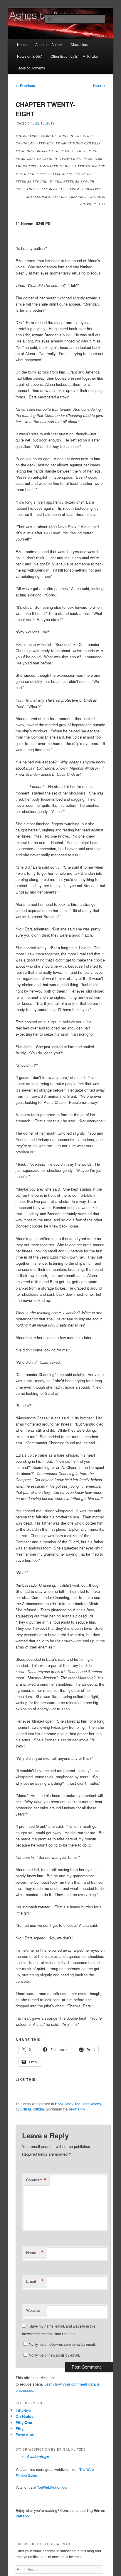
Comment (36, 2180)
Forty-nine (25, 2435)
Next (99, 86)
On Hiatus (25, 2416)
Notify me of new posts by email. (54, 2355)
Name (35, 2253)
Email (35, 2281)
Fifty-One (24, 2422)
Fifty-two (23, 2410)
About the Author (49, 44)
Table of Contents (31, 68)
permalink (77, 2109)
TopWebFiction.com (53, 2487)
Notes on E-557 (30, 56)
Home (22, 44)
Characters (79, 44)
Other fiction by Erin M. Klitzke (74, 56)
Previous (25, 86)
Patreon (22, 2516)
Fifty (20, 2428)
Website (33, 2310)
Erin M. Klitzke (32, 2109)
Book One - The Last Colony (78, 2104)
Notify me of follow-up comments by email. (62, 2344)
